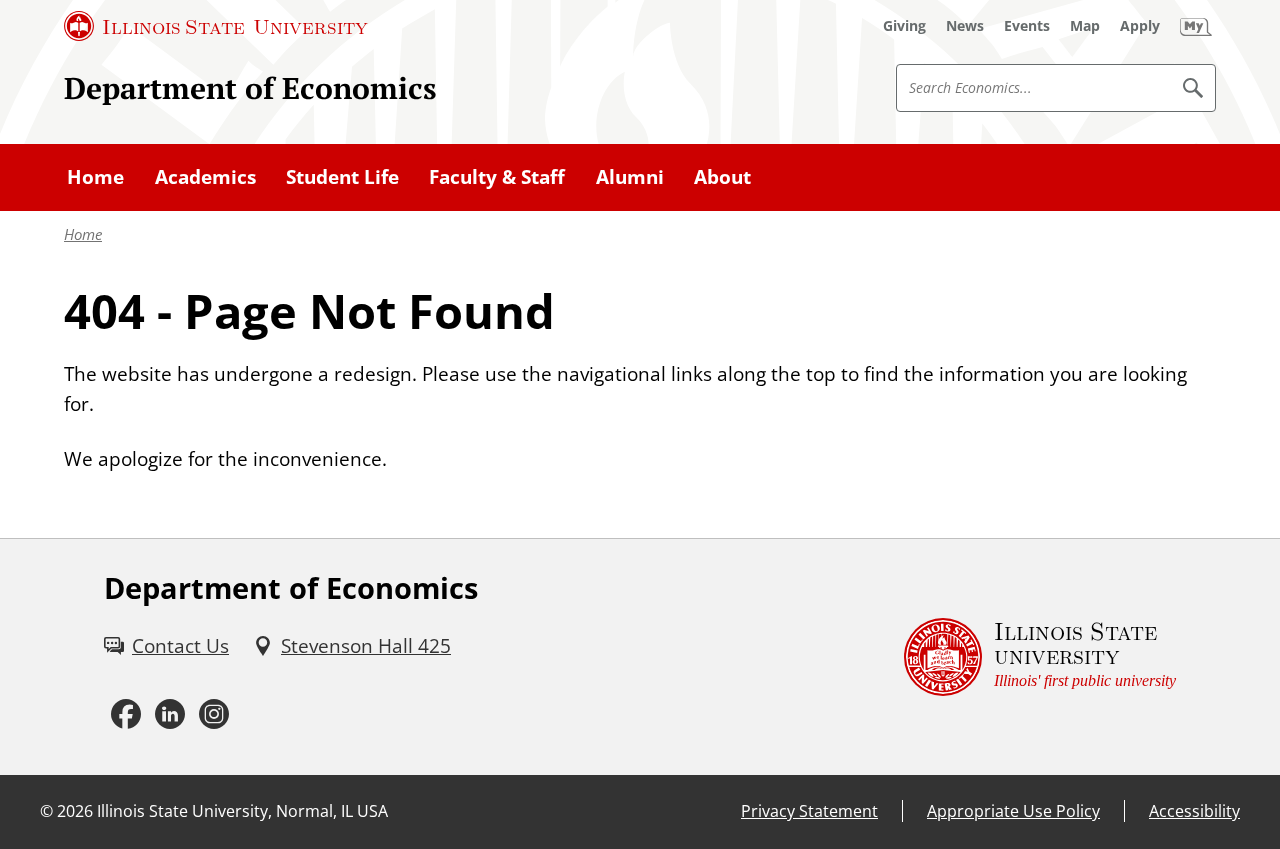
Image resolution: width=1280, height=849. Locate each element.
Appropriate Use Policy (1013, 811)
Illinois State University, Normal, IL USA (242, 811)
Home (83, 234)
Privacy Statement (809, 811)
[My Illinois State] (1196, 26)
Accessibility (1194, 811)
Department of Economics (250, 87)
